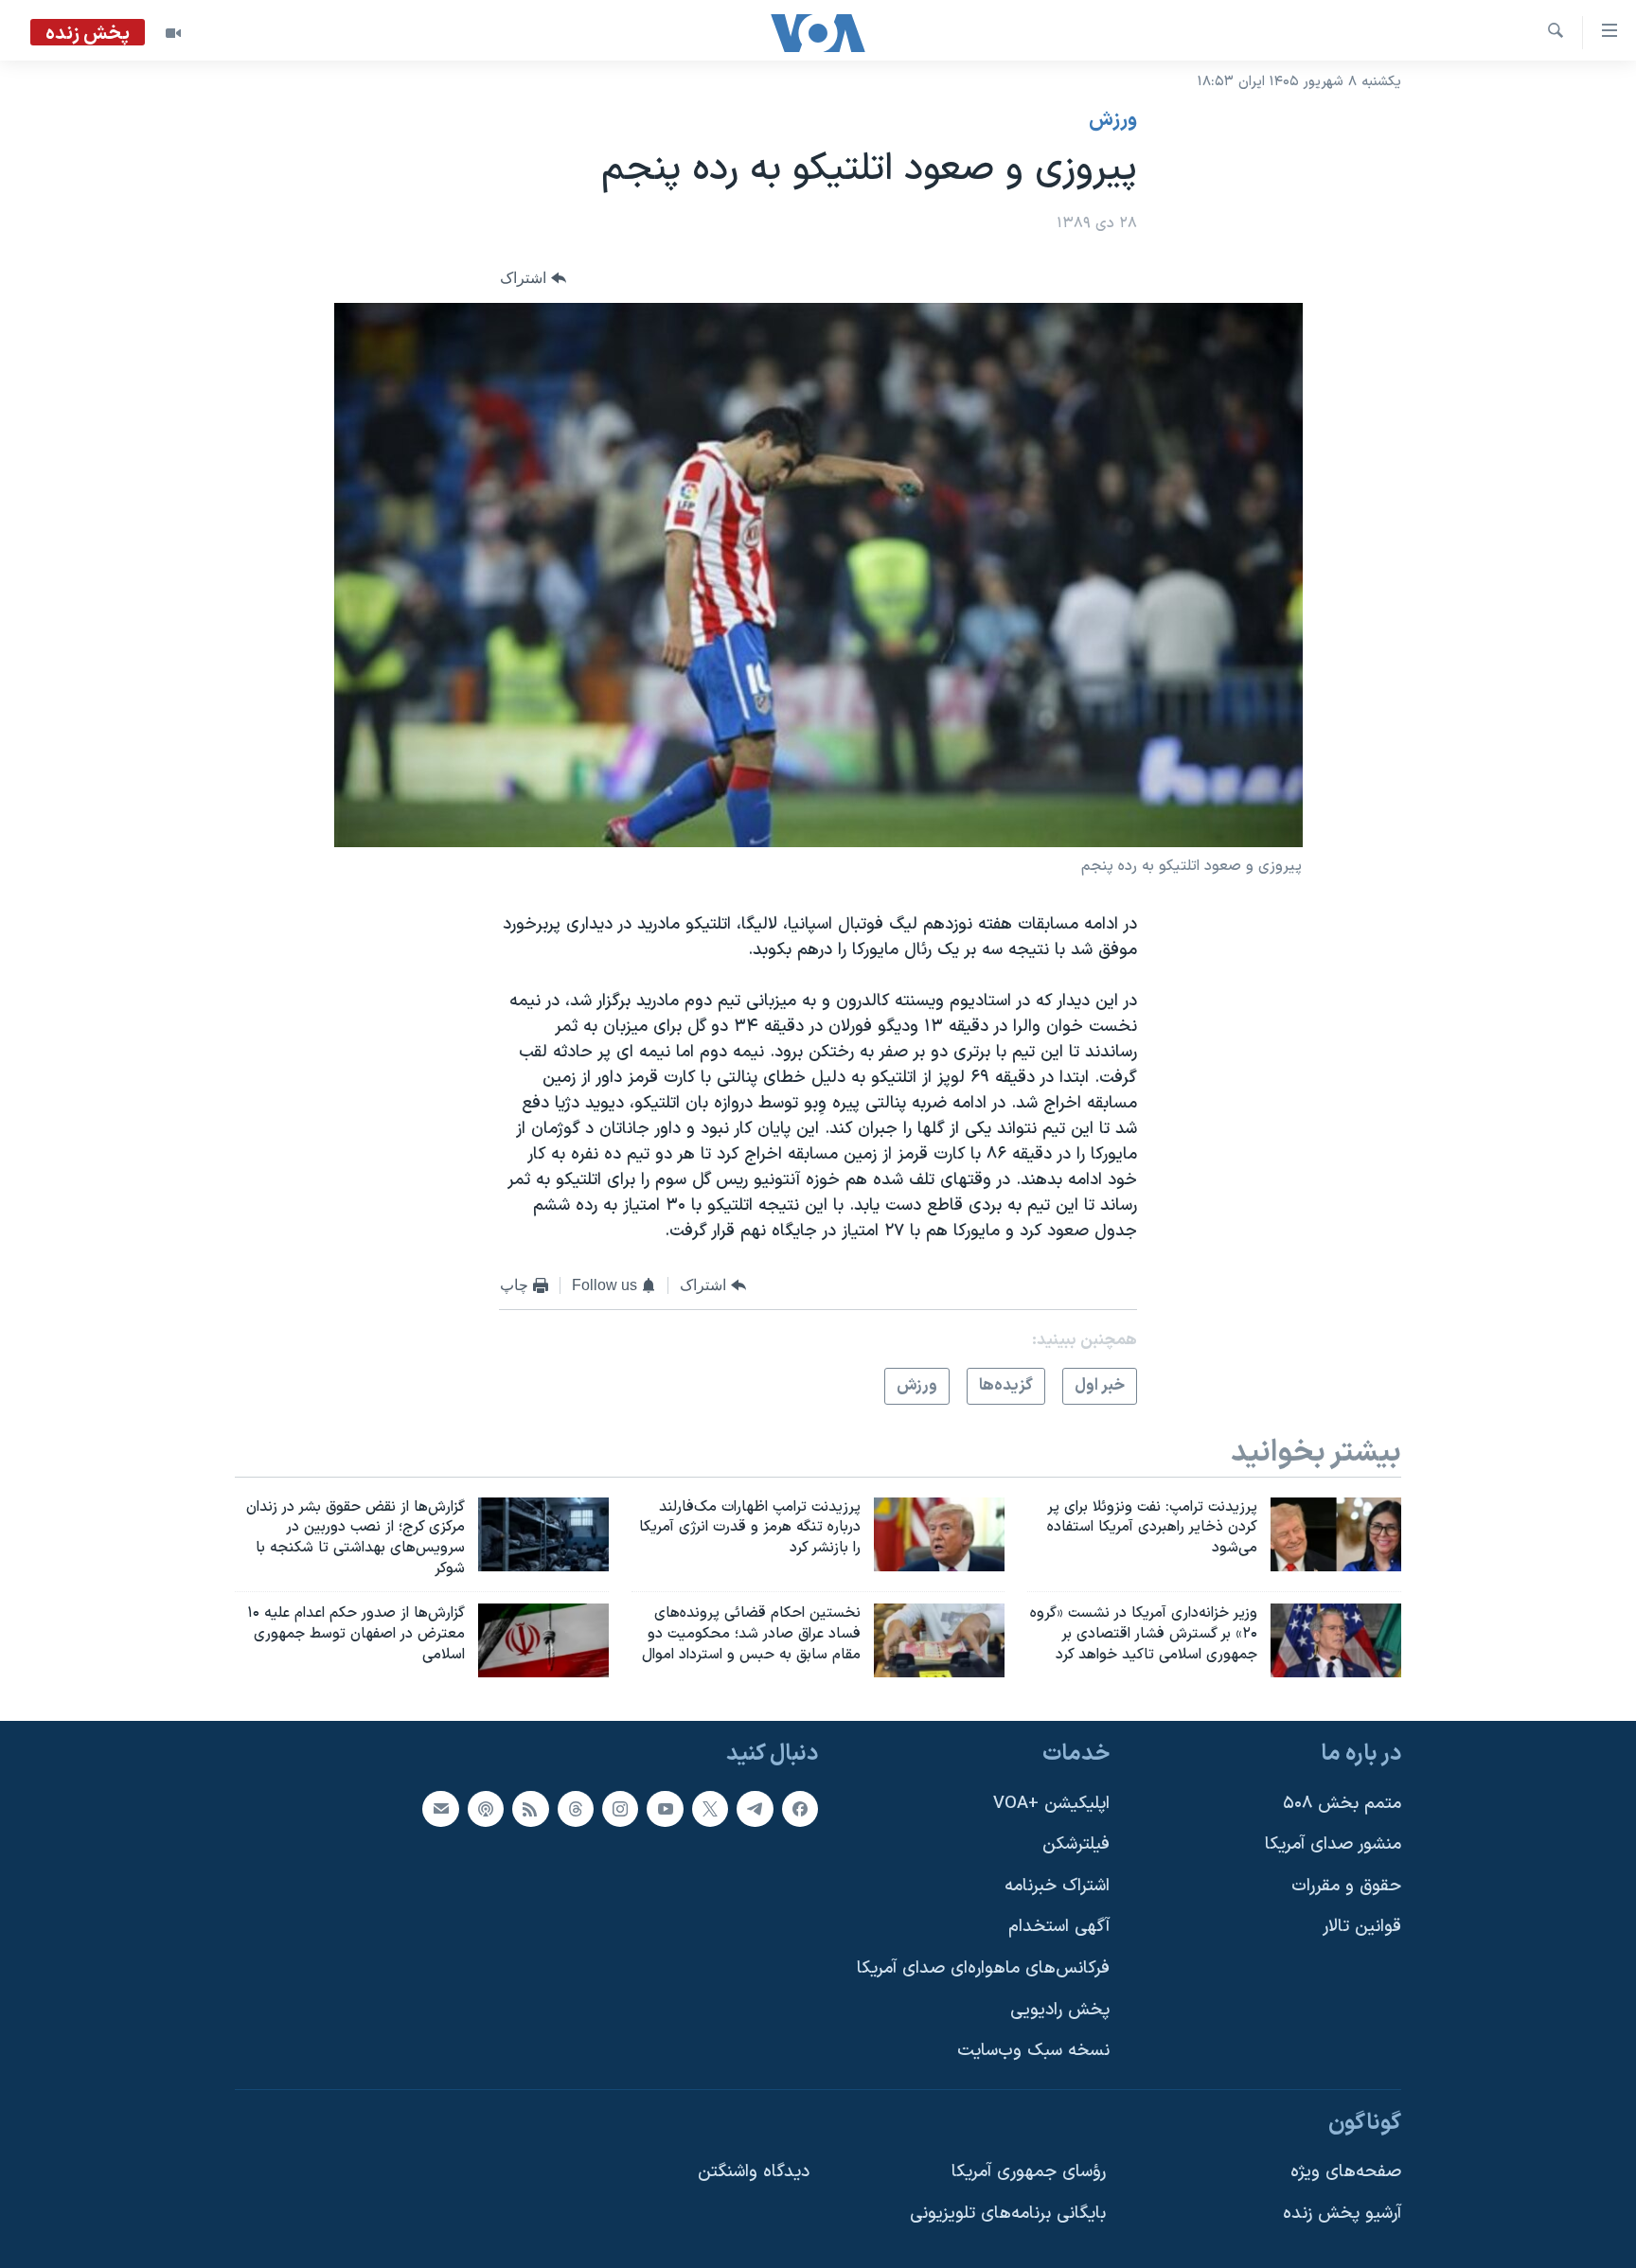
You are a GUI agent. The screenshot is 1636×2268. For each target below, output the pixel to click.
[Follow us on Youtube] (665, 1808)
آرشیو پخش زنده (1342, 2214)
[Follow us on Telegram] (755, 1808)
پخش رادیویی (1060, 2009)
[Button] (533, 279)
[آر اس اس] (530, 1808)
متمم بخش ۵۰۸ (1342, 1803)
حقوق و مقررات (1346, 1885)
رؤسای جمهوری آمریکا (1029, 2172)
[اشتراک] (440, 1808)
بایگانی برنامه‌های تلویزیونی (1008, 2214)
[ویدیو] (173, 33)
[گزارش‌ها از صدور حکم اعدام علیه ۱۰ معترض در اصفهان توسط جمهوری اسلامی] (543, 1640)
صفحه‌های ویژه (1346, 2172)
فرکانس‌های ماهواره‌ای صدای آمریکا (983, 1968)
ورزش (1113, 120)
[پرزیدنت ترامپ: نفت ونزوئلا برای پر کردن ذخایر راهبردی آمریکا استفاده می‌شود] (1336, 1534)
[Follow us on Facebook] (800, 1808)
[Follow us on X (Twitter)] (710, 1808)
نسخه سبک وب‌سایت (1033, 2051)
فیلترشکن (1076, 1844)
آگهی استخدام (1059, 1927)
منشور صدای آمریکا (1333, 1844)
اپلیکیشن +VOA (1051, 1803)
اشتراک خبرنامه (1057, 1885)
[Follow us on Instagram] (620, 1808)
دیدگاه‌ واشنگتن (754, 2172)
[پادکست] (486, 1808)
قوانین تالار (1362, 1927)
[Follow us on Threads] (576, 1808)
